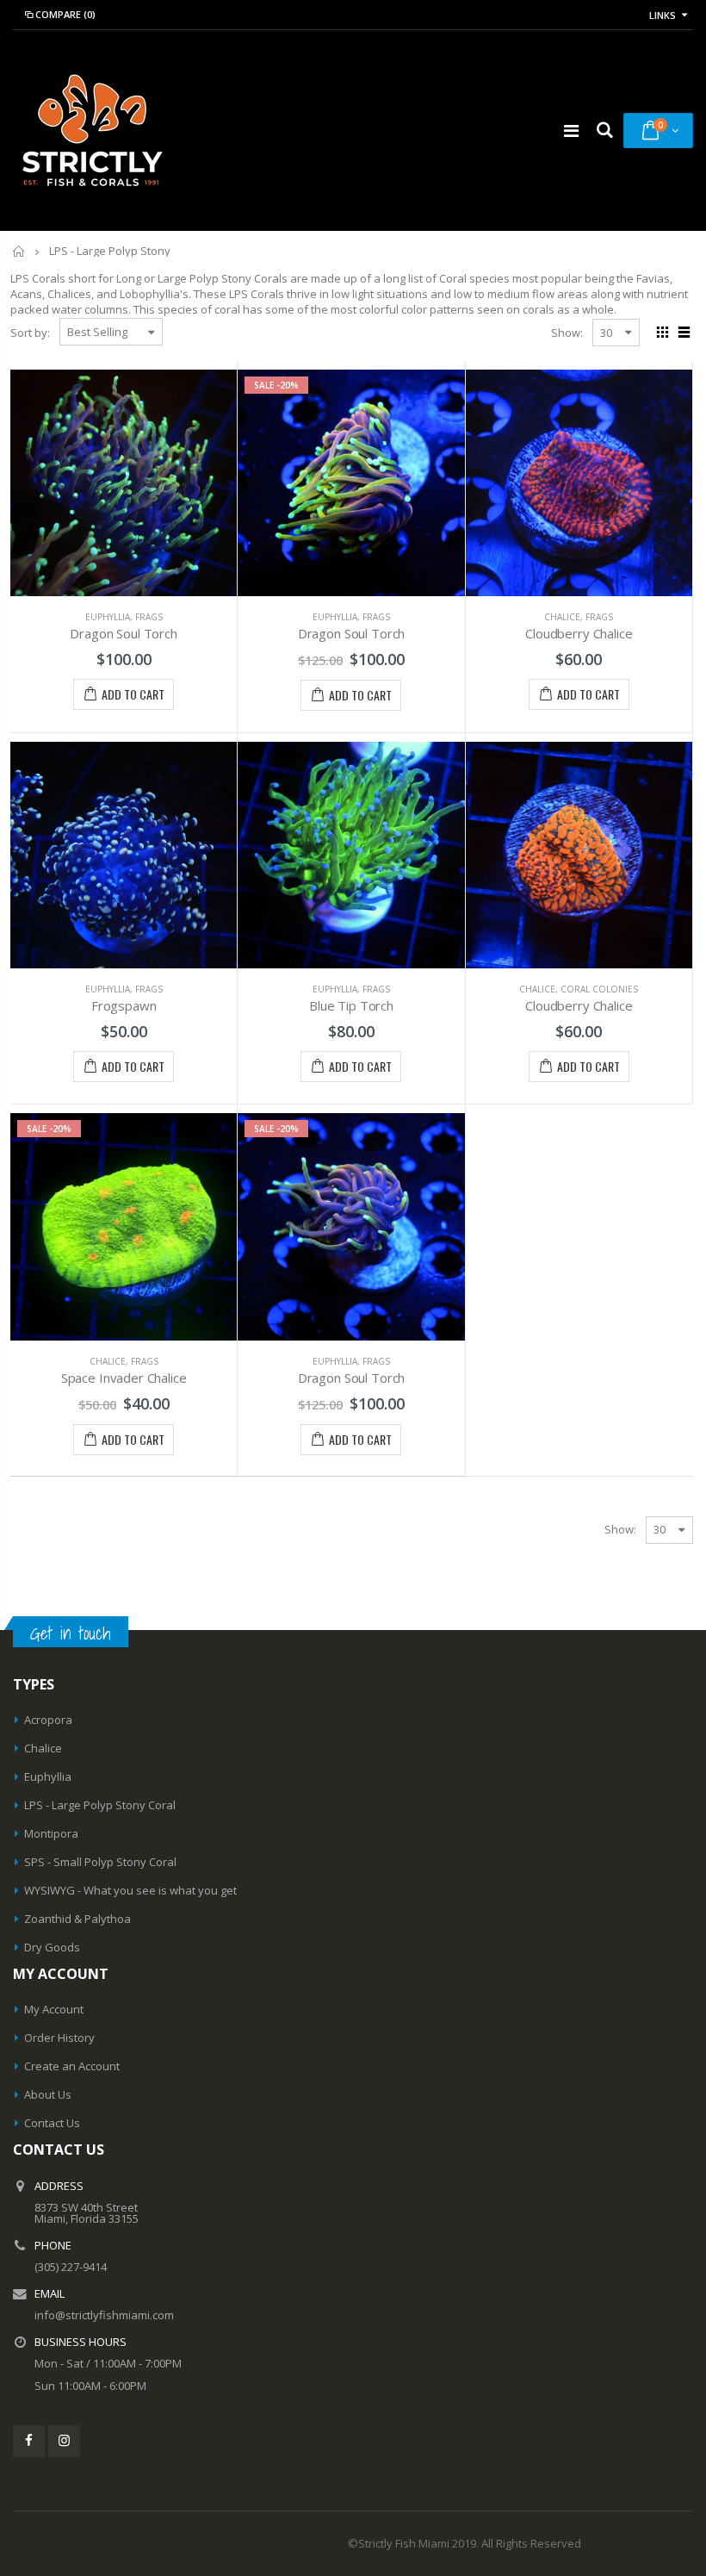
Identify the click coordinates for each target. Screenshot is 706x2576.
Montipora (51, 1833)
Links (663, 15)
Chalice (562, 617)
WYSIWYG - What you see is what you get (130, 1890)
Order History (59, 2038)
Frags (149, 617)
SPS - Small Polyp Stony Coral (100, 1862)
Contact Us (52, 2123)
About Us (48, 2094)
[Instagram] (64, 2441)
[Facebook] (29, 2441)
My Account (54, 2009)
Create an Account (72, 2066)
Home (19, 251)
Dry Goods (52, 1947)
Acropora (48, 1720)
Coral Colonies (599, 989)
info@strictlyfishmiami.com (104, 2315)
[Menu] (571, 131)
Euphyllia (108, 617)
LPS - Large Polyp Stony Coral (100, 1805)
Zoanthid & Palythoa (77, 1919)
